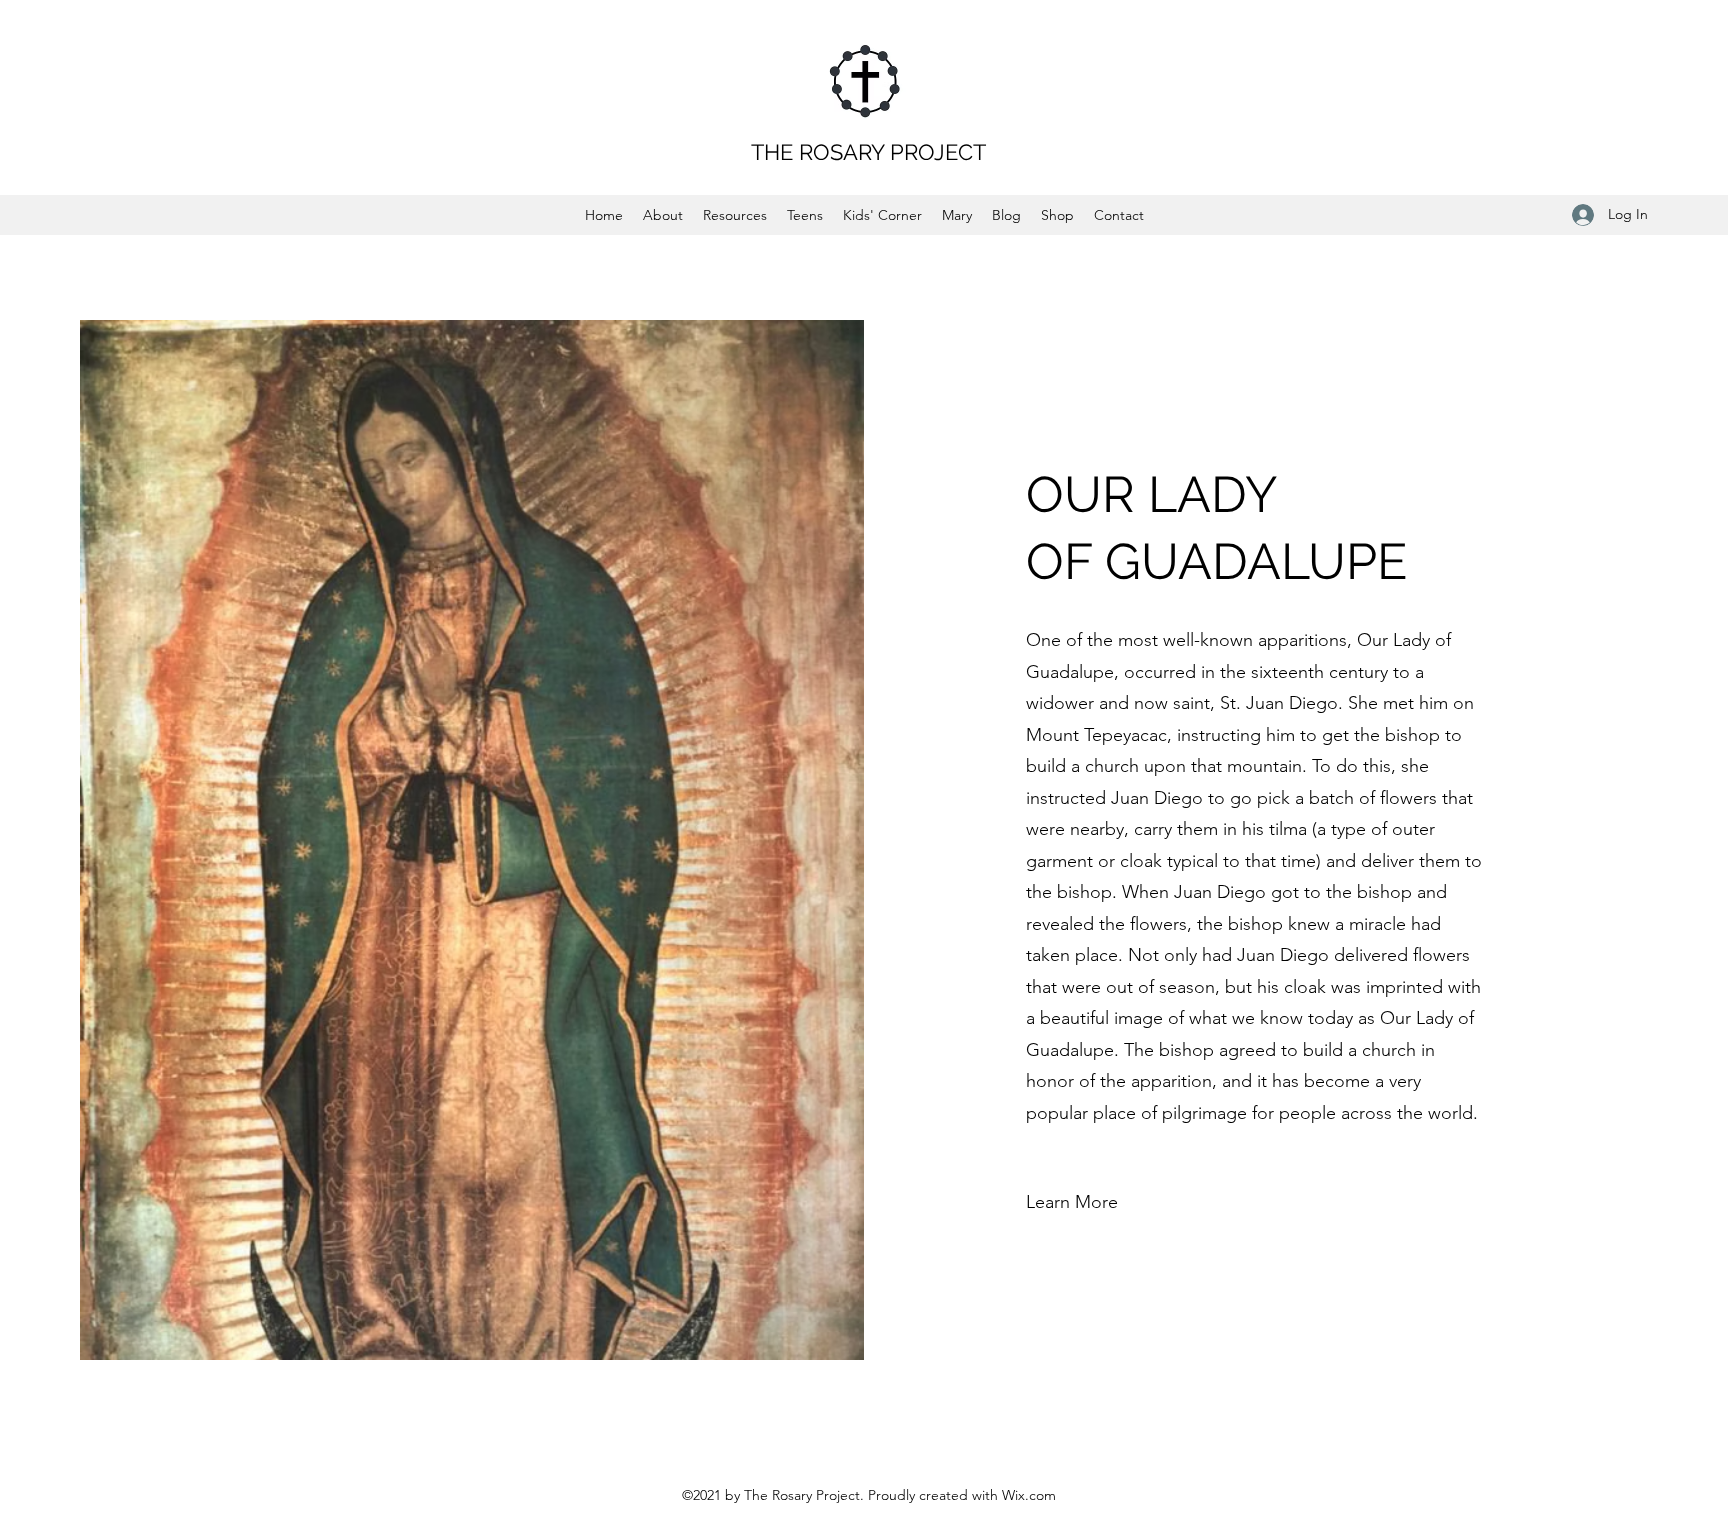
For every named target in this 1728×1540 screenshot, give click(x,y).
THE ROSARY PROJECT (868, 152)
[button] (1071, 1202)
